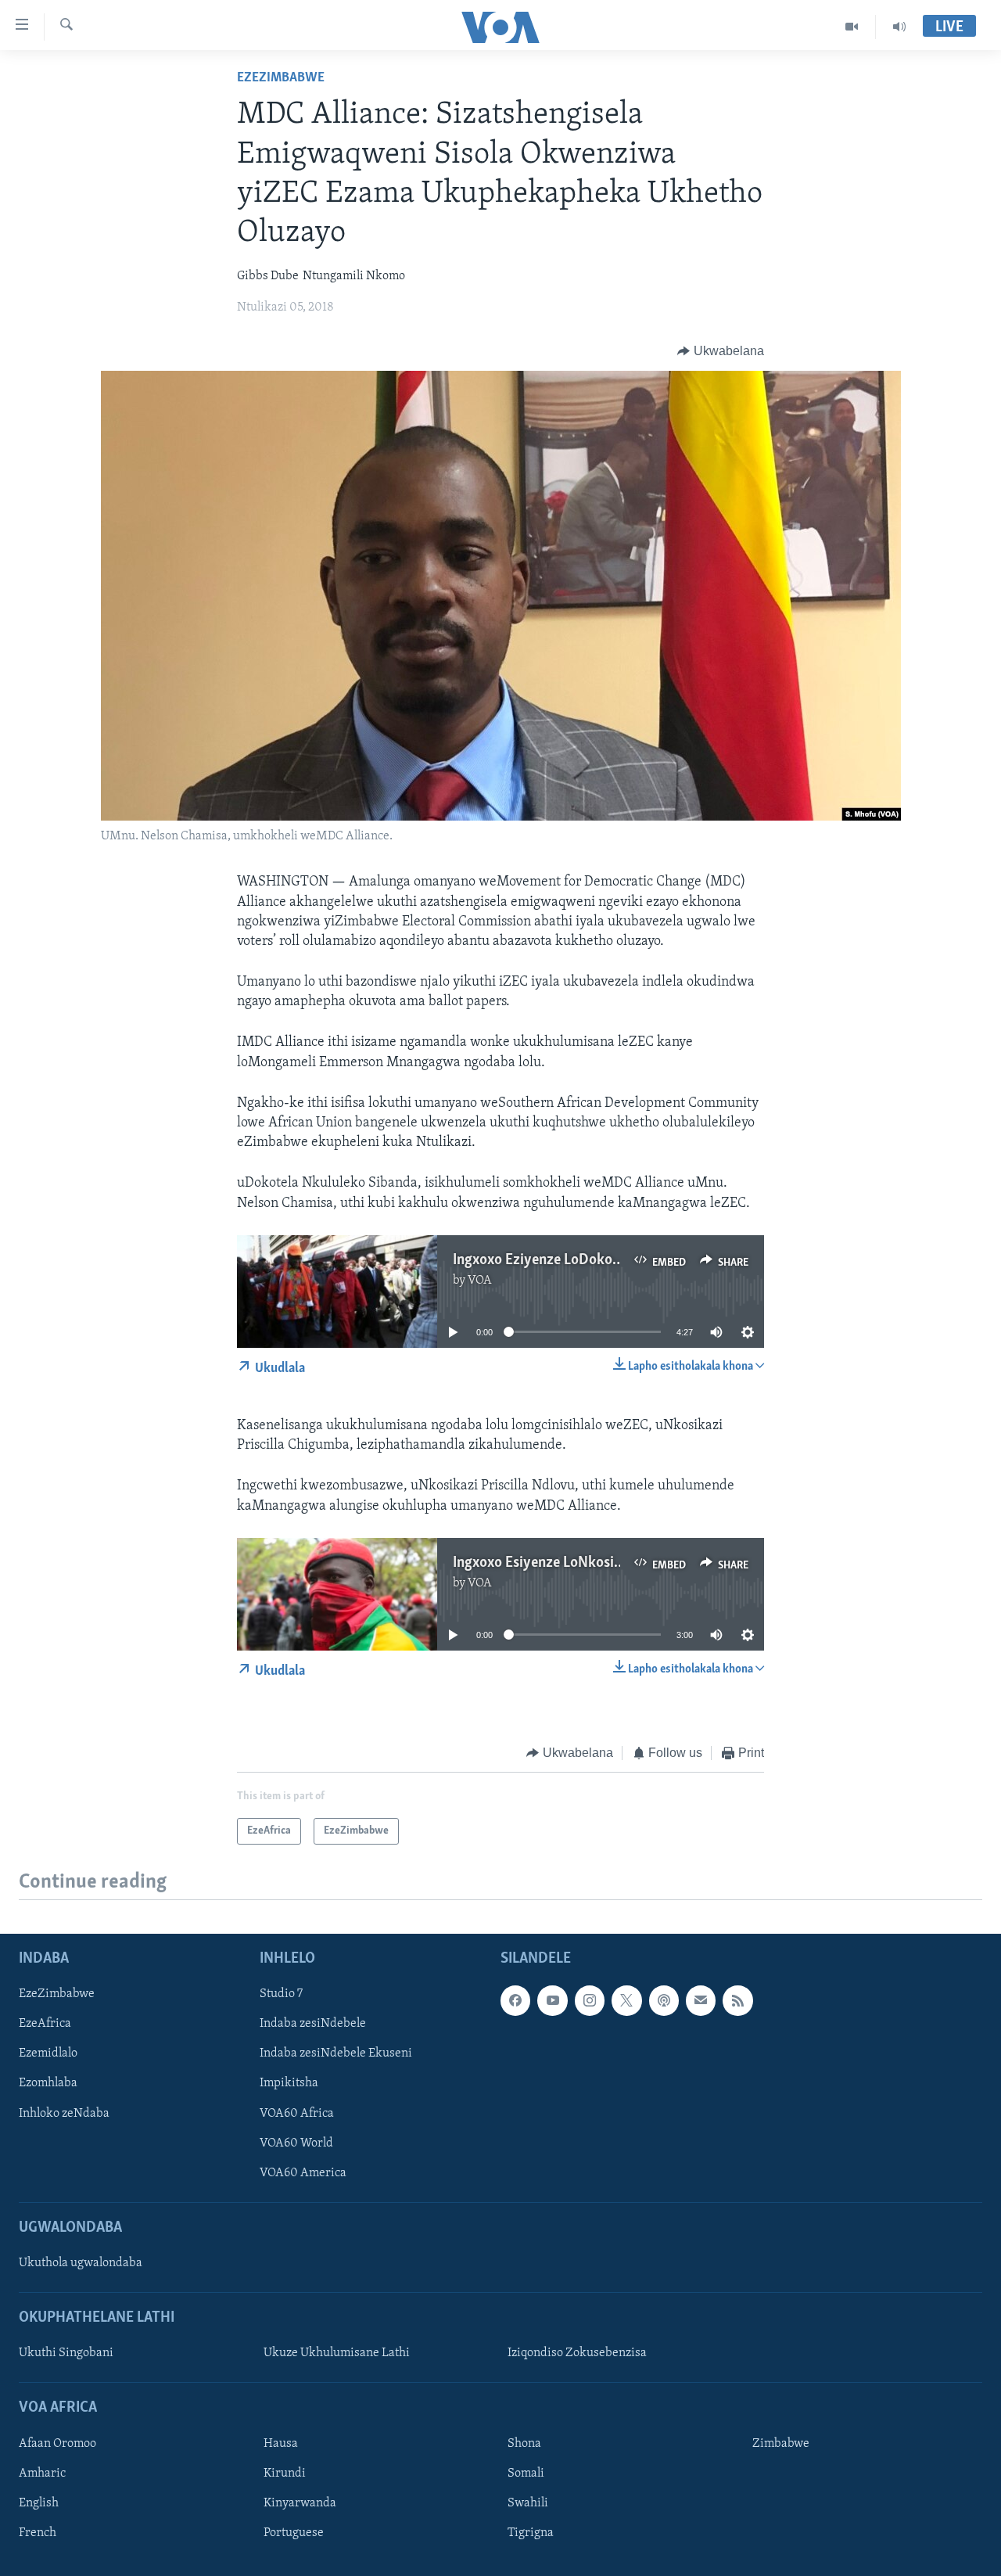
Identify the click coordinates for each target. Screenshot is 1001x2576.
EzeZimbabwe (281, 78)
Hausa (281, 2444)
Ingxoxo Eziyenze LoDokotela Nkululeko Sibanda (604, 1260)
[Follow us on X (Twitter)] (626, 2001)
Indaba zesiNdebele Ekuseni (336, 2054)
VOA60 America (303, 2173)
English (39, 2503)
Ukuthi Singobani (66, 2354)
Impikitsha (289, 2084)
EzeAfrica (45, 2025)
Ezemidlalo (48, 2054)
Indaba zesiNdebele (313, 2025)
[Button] (721, 351)
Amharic (42, 2474)
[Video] (852, 27)
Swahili (528, 2503)
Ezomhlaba (48, 2084)
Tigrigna (531, 2533)
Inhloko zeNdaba (64, 2114)
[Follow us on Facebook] (515, 2001)
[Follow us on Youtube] (552, 2001)
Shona (524, 2444)
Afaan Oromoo (57, 2444)
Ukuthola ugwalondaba (81, 2263)
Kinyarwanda (300, 2503)
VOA (480, 1281)
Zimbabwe (781, 2444)
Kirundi (285, 2474)
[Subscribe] (701, 2001)
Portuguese (294, 2533)
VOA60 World (296, 2143)
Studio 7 (281, 1995)
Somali (526, 2474)
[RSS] (737, 2001)
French (38, 2533)
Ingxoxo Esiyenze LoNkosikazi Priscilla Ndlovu (597, 1563)
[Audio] (899, 27)
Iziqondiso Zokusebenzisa (577, 2354)
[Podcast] (664, 2001)
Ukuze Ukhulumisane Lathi (337, 2354)
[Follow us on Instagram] (590, 2001)
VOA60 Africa (297, 2114)
